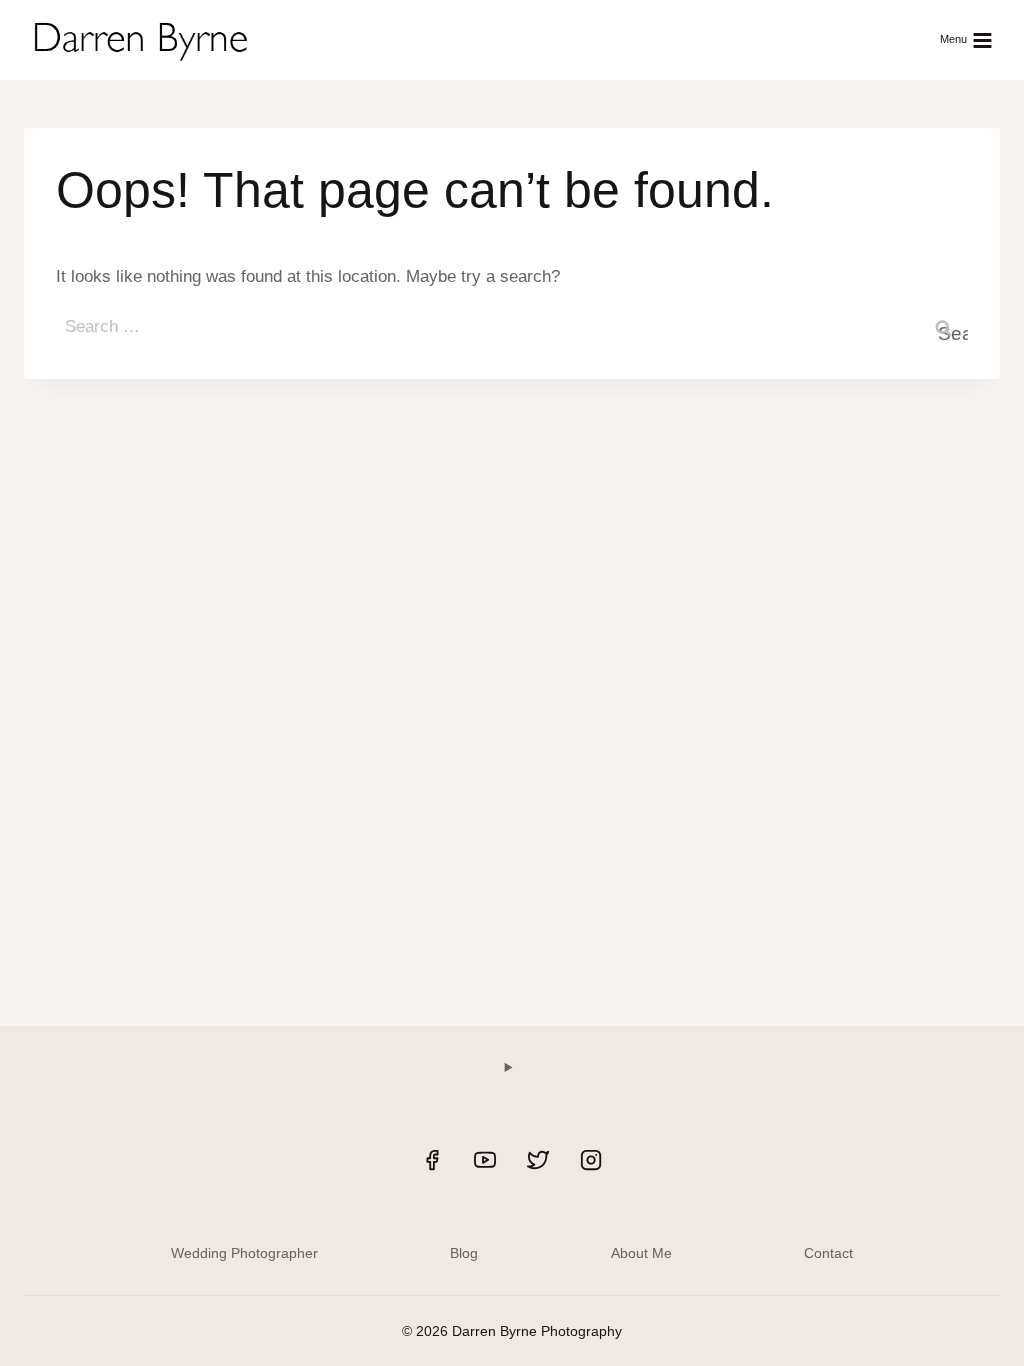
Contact (828, 1253)
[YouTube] (485, 1160)
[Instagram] (591, 1160)
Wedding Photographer (244, 1253)
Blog (464, 1253)
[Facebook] (432, 1160)
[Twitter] (538, 1160)
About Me (641, 1253)
